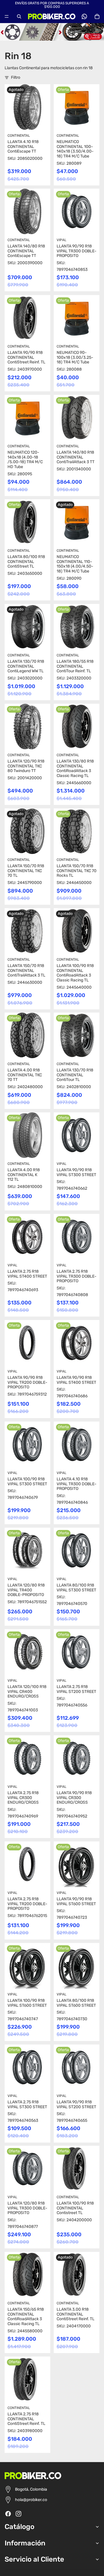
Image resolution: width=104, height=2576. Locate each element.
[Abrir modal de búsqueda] (19, 16)
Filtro (16, 77)
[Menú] (7, 16)
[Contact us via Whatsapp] (84, 16)
